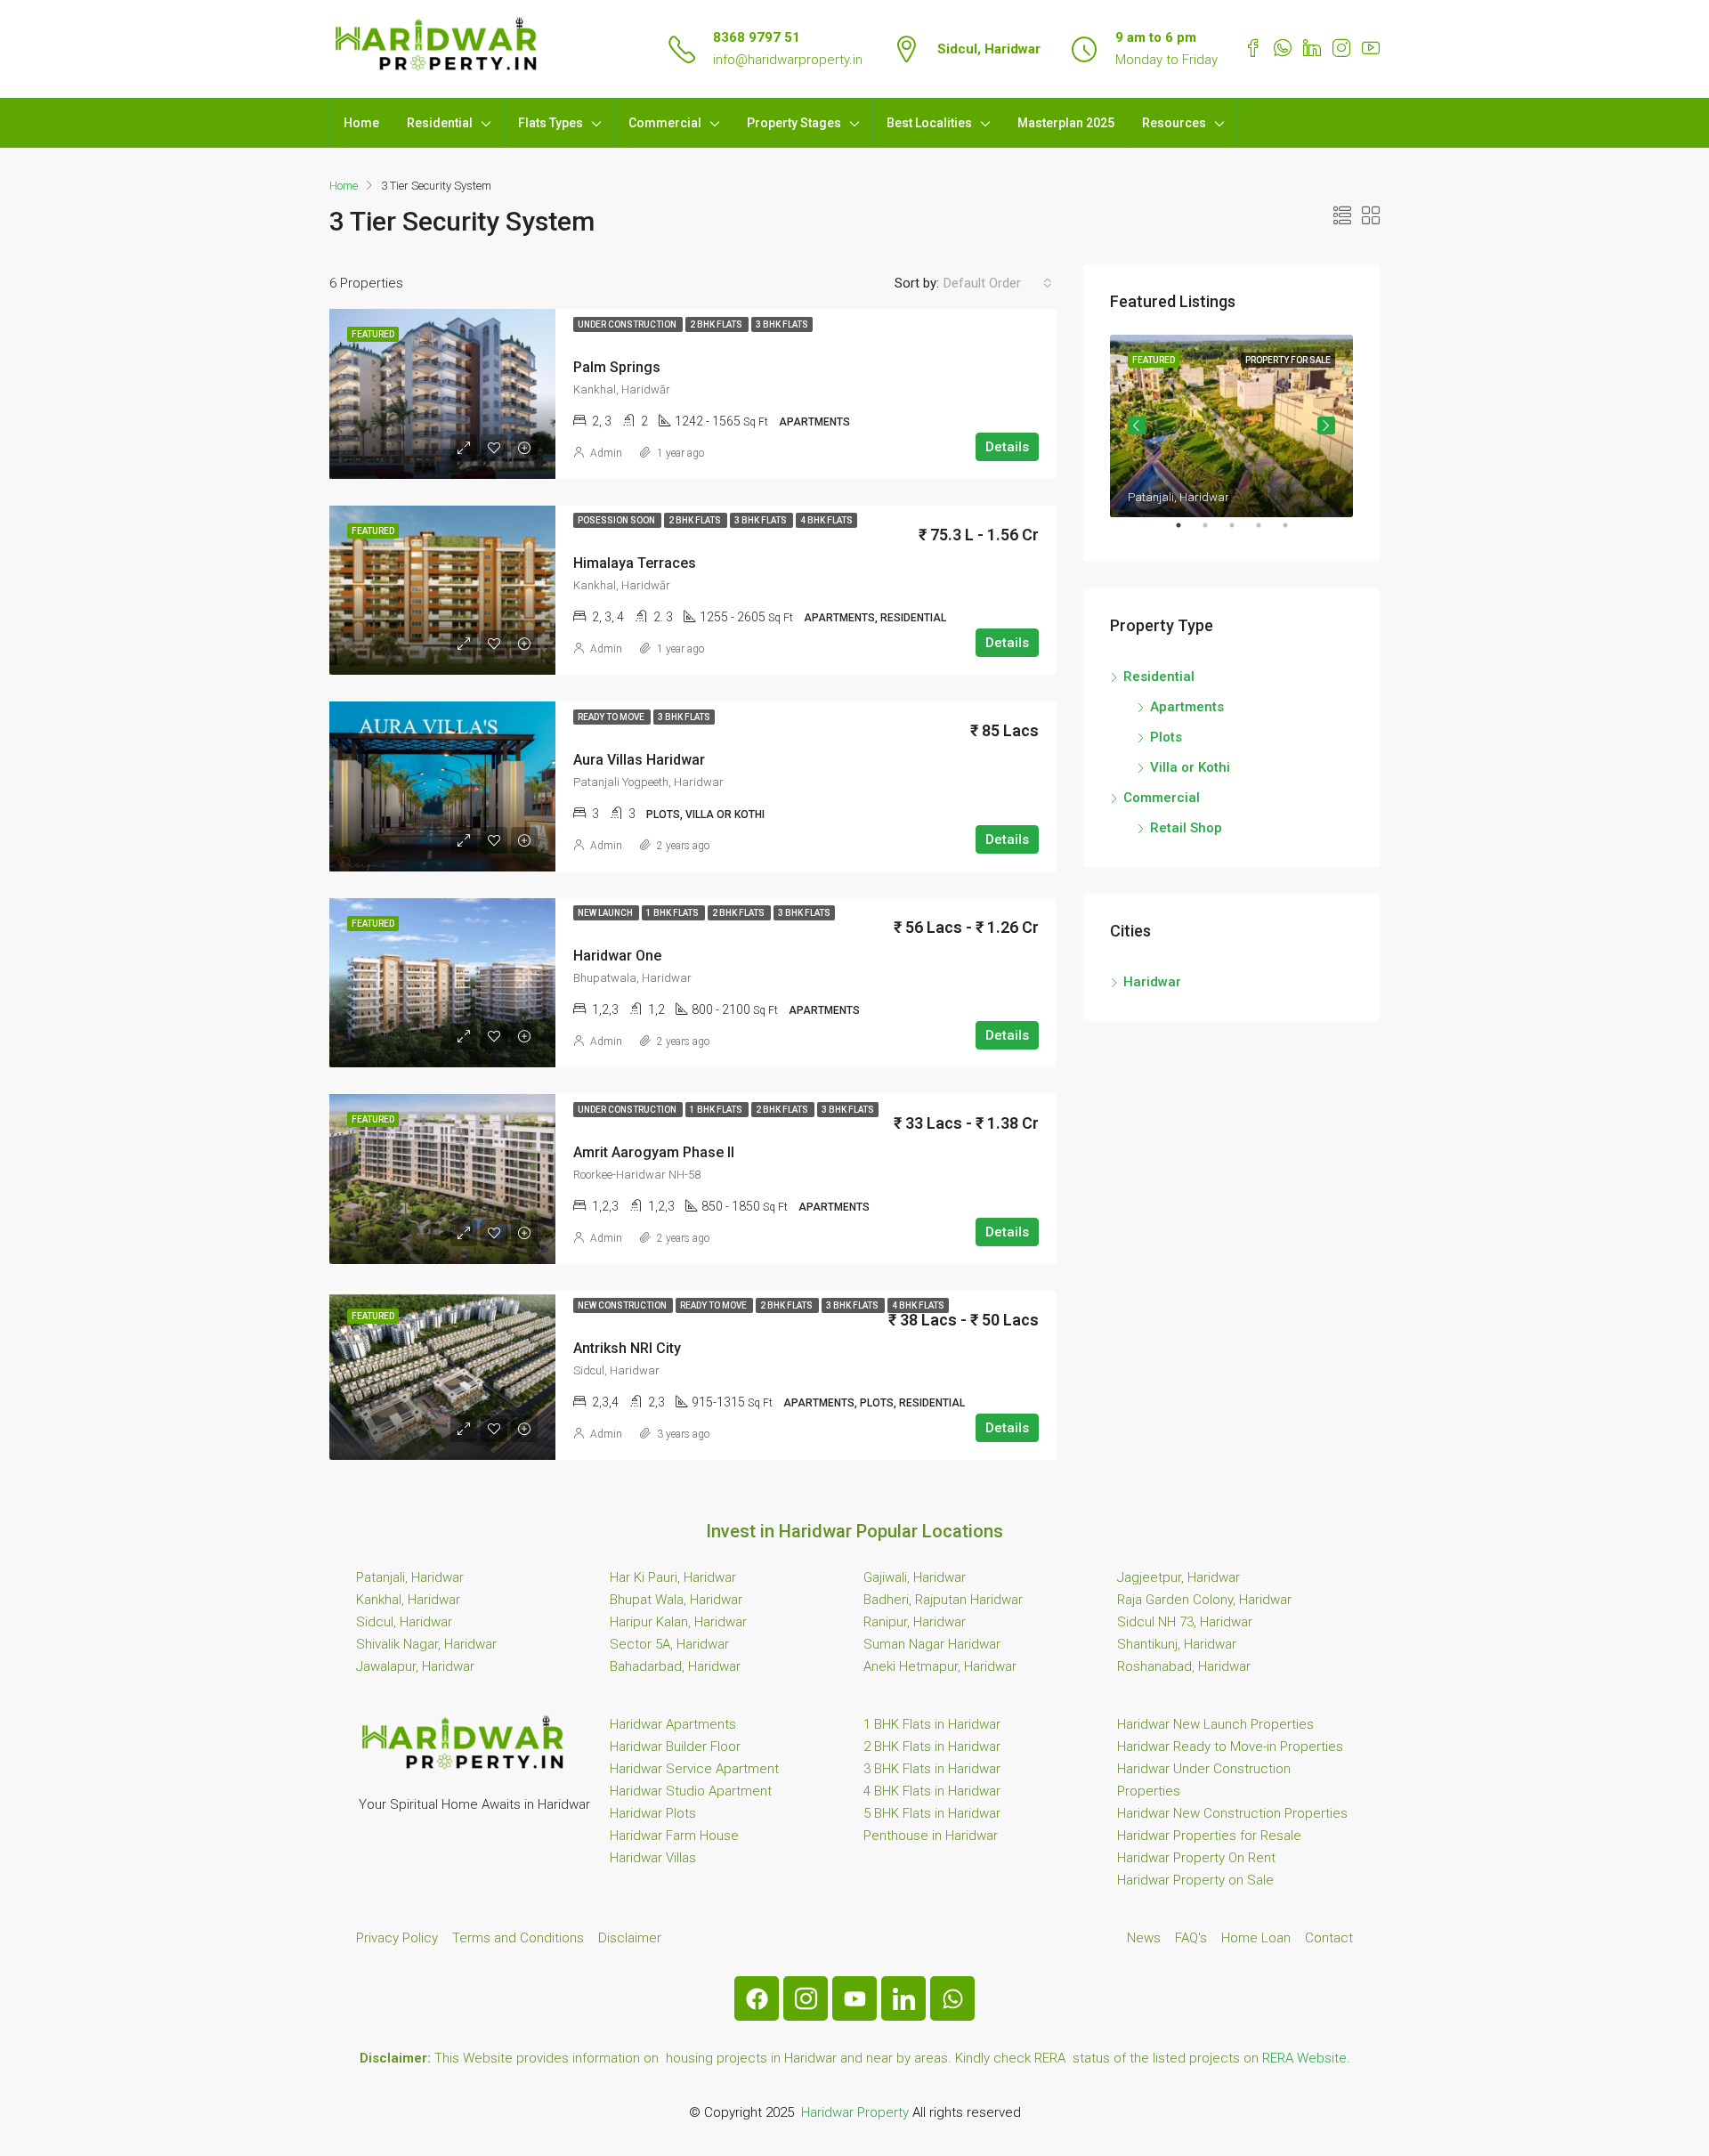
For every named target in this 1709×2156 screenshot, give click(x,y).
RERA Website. (1306, 2058)
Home (361, 123)
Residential (440, 123)
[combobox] (998, 283)
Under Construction (628, 324)
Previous (1137, 426)
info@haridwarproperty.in (788, 60)
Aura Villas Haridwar (639, 760)
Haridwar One (617, 956)
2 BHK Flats (717, 324)
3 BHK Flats (782, 324)
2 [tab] (1214, 532)
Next (1326, 426)
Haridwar (1152, 982)
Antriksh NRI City (627, 1348)
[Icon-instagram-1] (806, 1998)
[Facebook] (757, 1998)
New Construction (623, 1305)
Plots (1166, 737)
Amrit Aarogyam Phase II (654, 1152)
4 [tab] (1268, 532)
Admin (606, 453)
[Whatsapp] (952, 1998)
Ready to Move (612, 717)
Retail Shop (1186, 828)
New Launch (606, 913)
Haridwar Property (855, 2112)
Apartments (1187, 707)
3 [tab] (1241, 532)
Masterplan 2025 (1066, 123)
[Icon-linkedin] (903, 1998)
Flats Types (551, 123)
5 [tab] (1294, 532)
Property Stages (794, 123)
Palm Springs (617, 367)
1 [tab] (1187, 532)
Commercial (665, 123)
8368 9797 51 (757, 37)
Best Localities (929, 123)
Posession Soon (617, 520)
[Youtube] (854, 1998)
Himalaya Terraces (635, 563)
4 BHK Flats (826, 520)
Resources (1174, 123)
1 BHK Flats (673, 913)
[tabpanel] (1231, 426)
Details (1007, 447)
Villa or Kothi (1190, 767)
